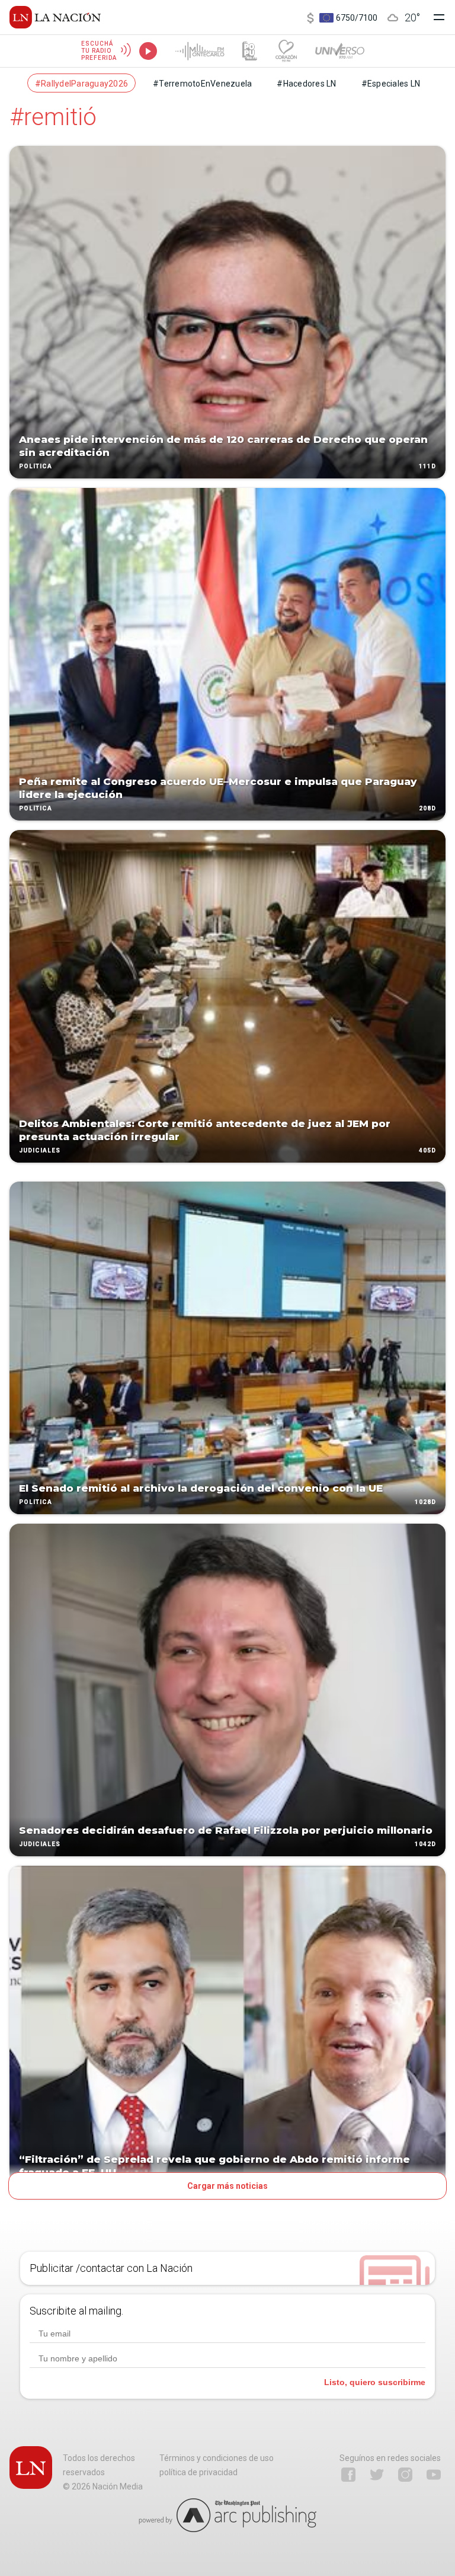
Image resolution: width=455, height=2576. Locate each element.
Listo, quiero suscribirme (375, 2382)
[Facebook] (348, 2475)
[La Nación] (55, 17)
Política (36, 466)
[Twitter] (377, 2475)
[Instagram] (405, 2475)
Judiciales (40, 1150)
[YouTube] (434, 2475)
